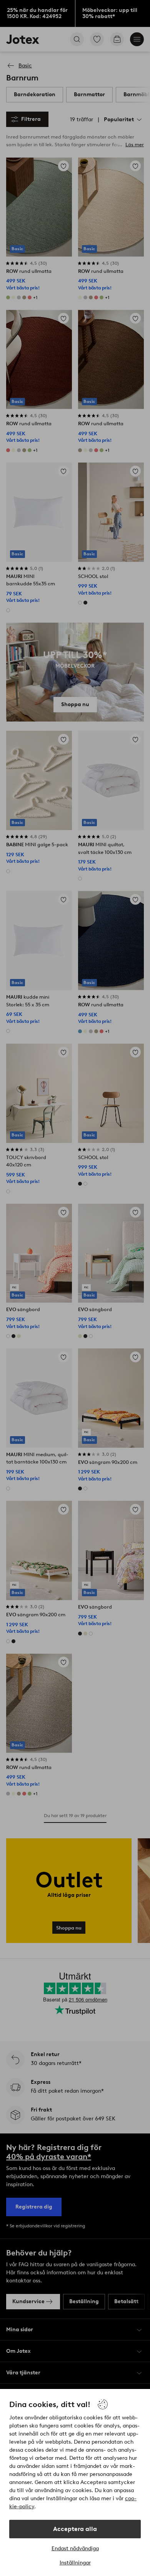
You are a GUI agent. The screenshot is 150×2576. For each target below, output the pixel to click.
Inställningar (75, 2563)
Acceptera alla (75, 2529)
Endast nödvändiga (75, 2548)
